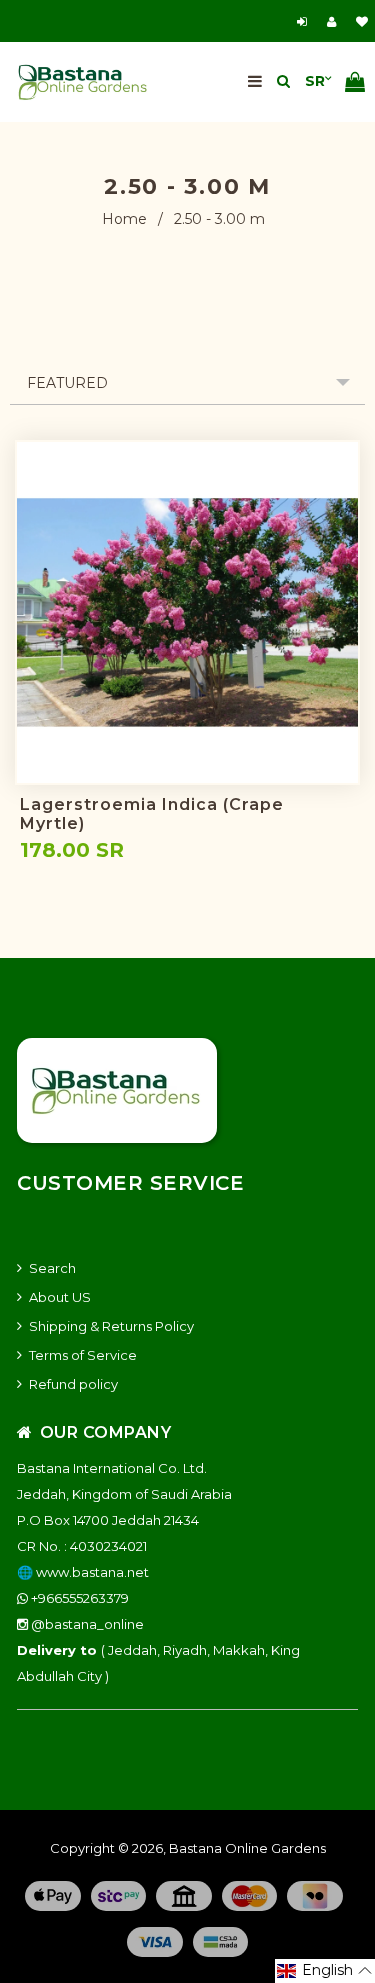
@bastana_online (86, 1624)
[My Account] (336, 21)
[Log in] (304, 21)
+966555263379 (78, 1598)
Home (124, 219)
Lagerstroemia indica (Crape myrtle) (152, 814)
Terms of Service (83, 1355)
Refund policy (73, 1384)
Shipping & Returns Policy (111, 1326)
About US (60, 1297)
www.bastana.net (92, 1572)
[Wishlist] (362, 21)
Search (52, 1268)
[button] (325, 1971)
